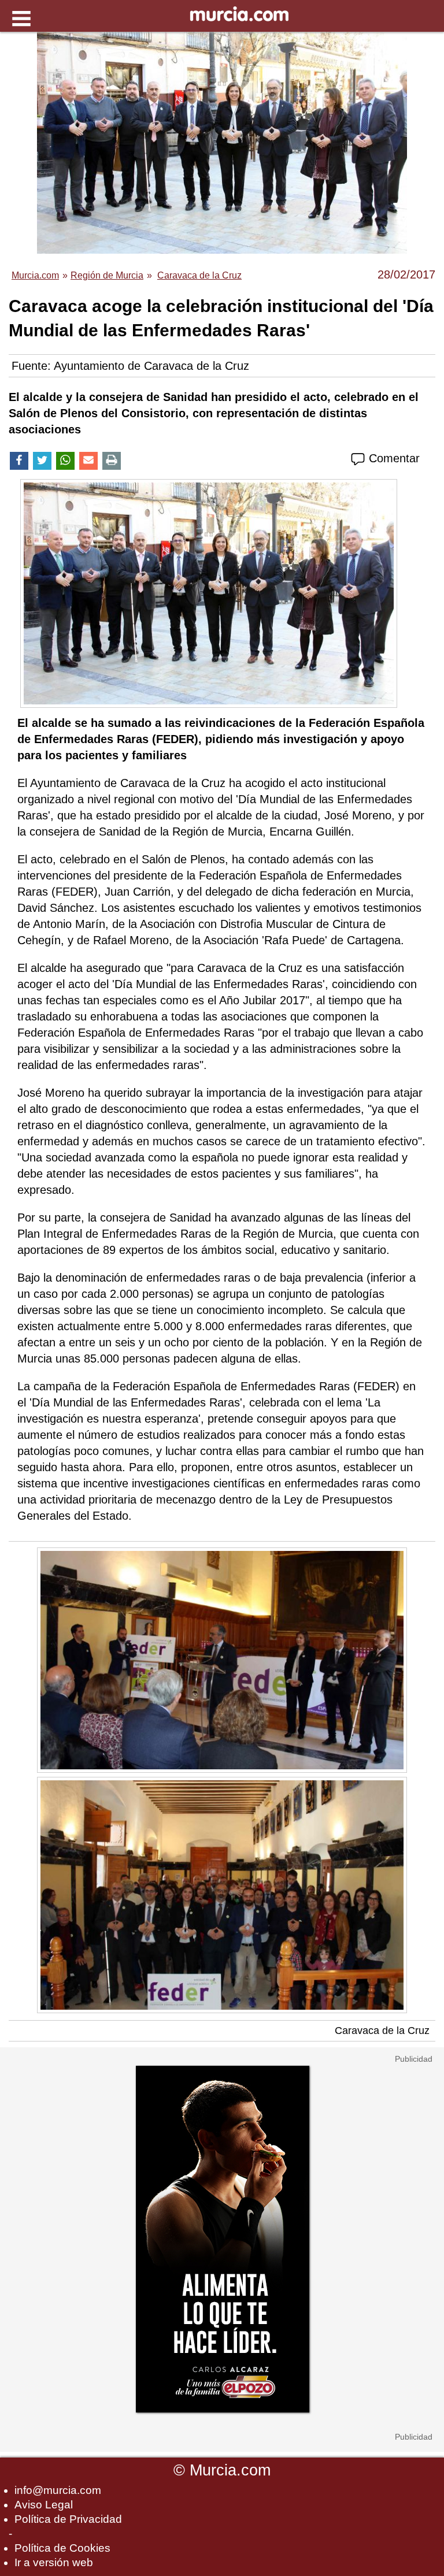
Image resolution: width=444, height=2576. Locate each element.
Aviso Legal (44, 2505)
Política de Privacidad (68, 2519)
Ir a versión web (54, 2562)
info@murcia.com (58, 2490)
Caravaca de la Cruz (382, 2031)
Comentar (393, 458)
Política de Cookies (62, 2548)
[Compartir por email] (88, 461)
